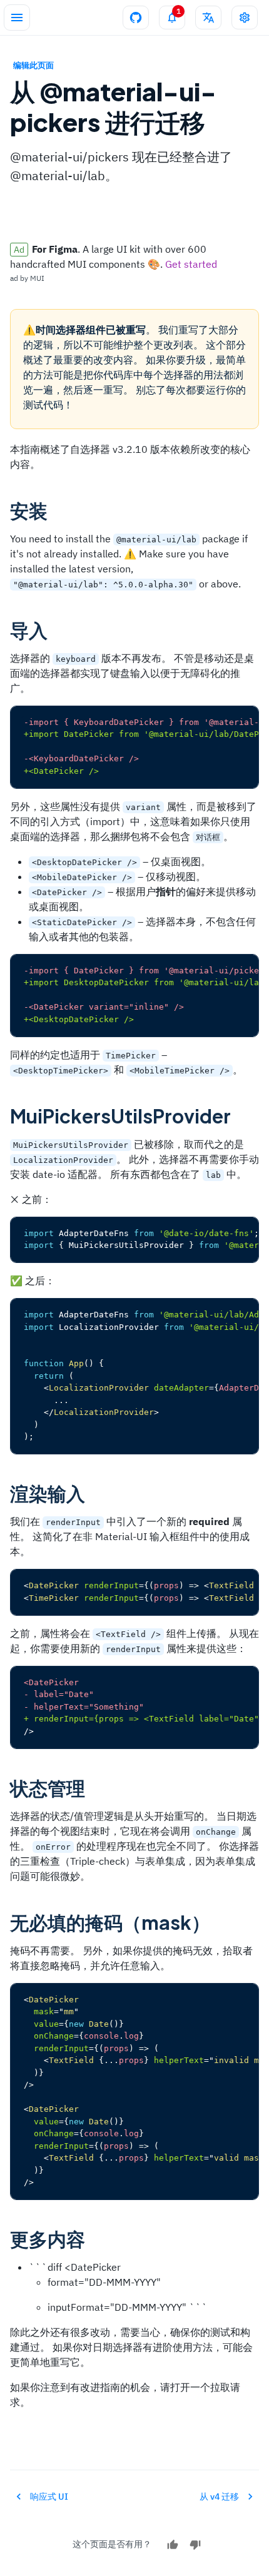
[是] (173, 2545)
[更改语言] (208, 18)
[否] (195, 2545)
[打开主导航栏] (17, 18)
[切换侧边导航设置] (245, 18)
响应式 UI (49, 2497)
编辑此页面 (33, 65)
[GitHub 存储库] (136, 18)
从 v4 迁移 (219, 2497)
